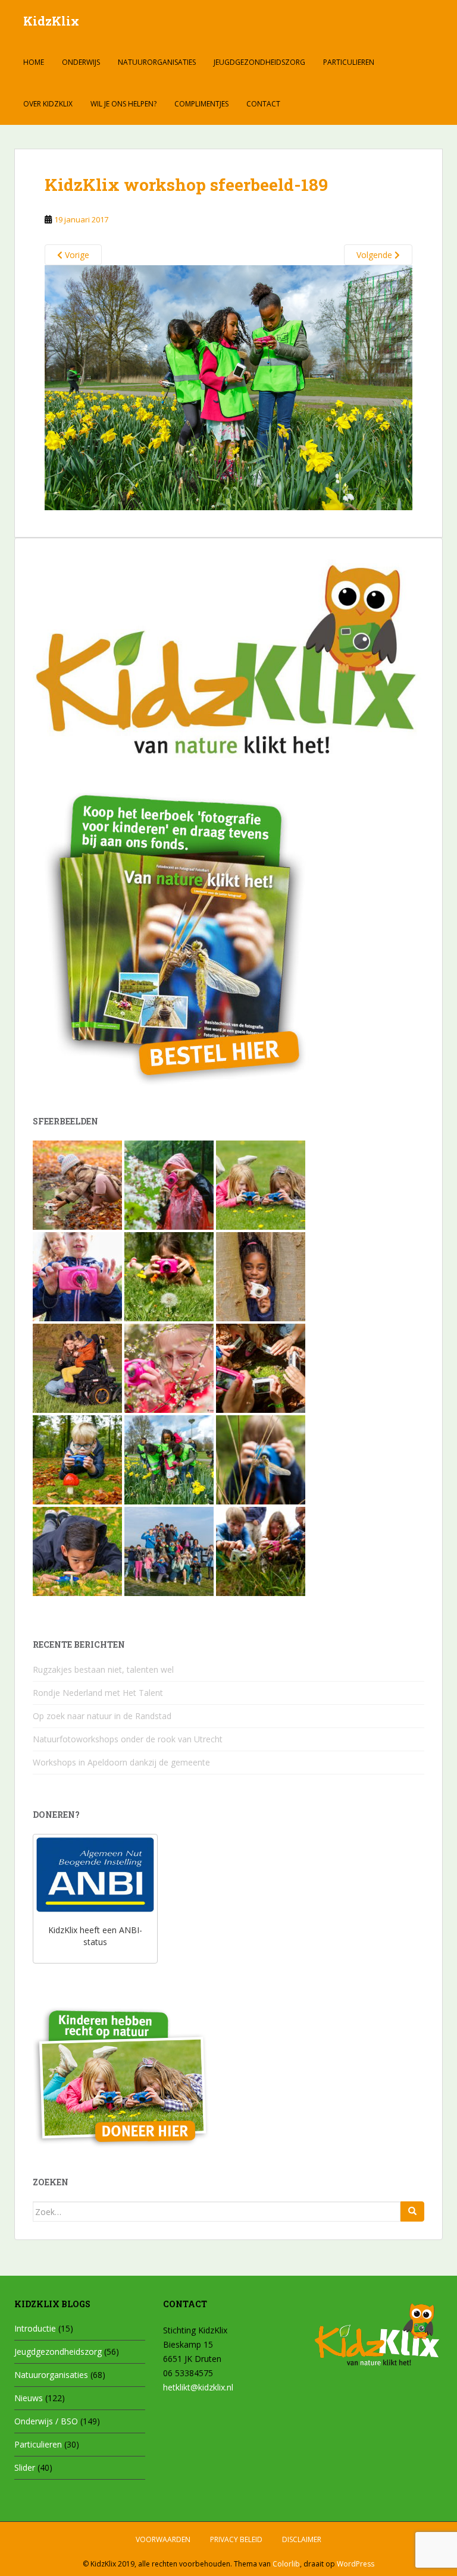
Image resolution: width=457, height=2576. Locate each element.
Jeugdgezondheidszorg (259, 62)
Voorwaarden (163, 2539)
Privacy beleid (236, 2539)
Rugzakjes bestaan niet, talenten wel (103, 1669)
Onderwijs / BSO (46, 2421)
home (34, 62)
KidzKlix (51, 21)
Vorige (76, 255)
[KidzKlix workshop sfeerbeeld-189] (228, 387)
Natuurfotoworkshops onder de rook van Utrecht (128, 1739)
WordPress (356, 2564)
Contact (263, 104)
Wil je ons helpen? (123, 104)
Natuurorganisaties (157, 62)
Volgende (375, 255)
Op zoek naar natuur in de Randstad (102, 1716)
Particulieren (349, 62)
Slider (25, 2467)
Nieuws (29, 2398)
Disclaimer (302, 2539)
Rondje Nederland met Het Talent (98, 1693)
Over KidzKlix (48, 104)
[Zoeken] (412, 2211)
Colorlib (286, 2564)
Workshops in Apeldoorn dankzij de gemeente (121, 1762)
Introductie (35, 2328)
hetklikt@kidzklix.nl (198, 2387)
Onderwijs (81, 62)
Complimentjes (201, 104)
